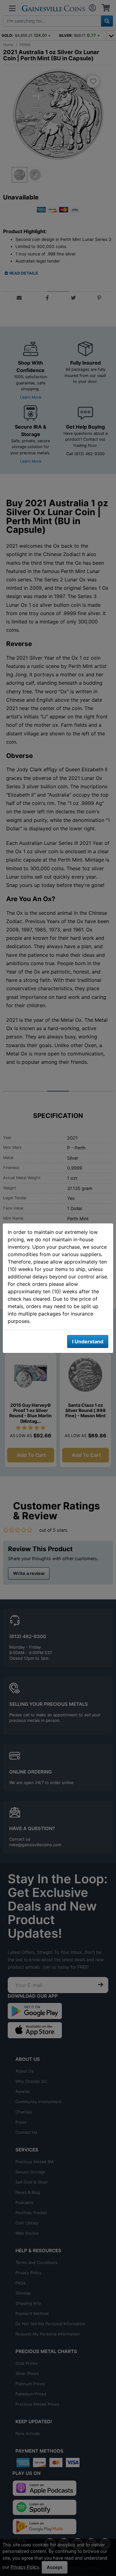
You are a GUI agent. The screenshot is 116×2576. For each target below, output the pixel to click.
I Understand (88, 1341)
